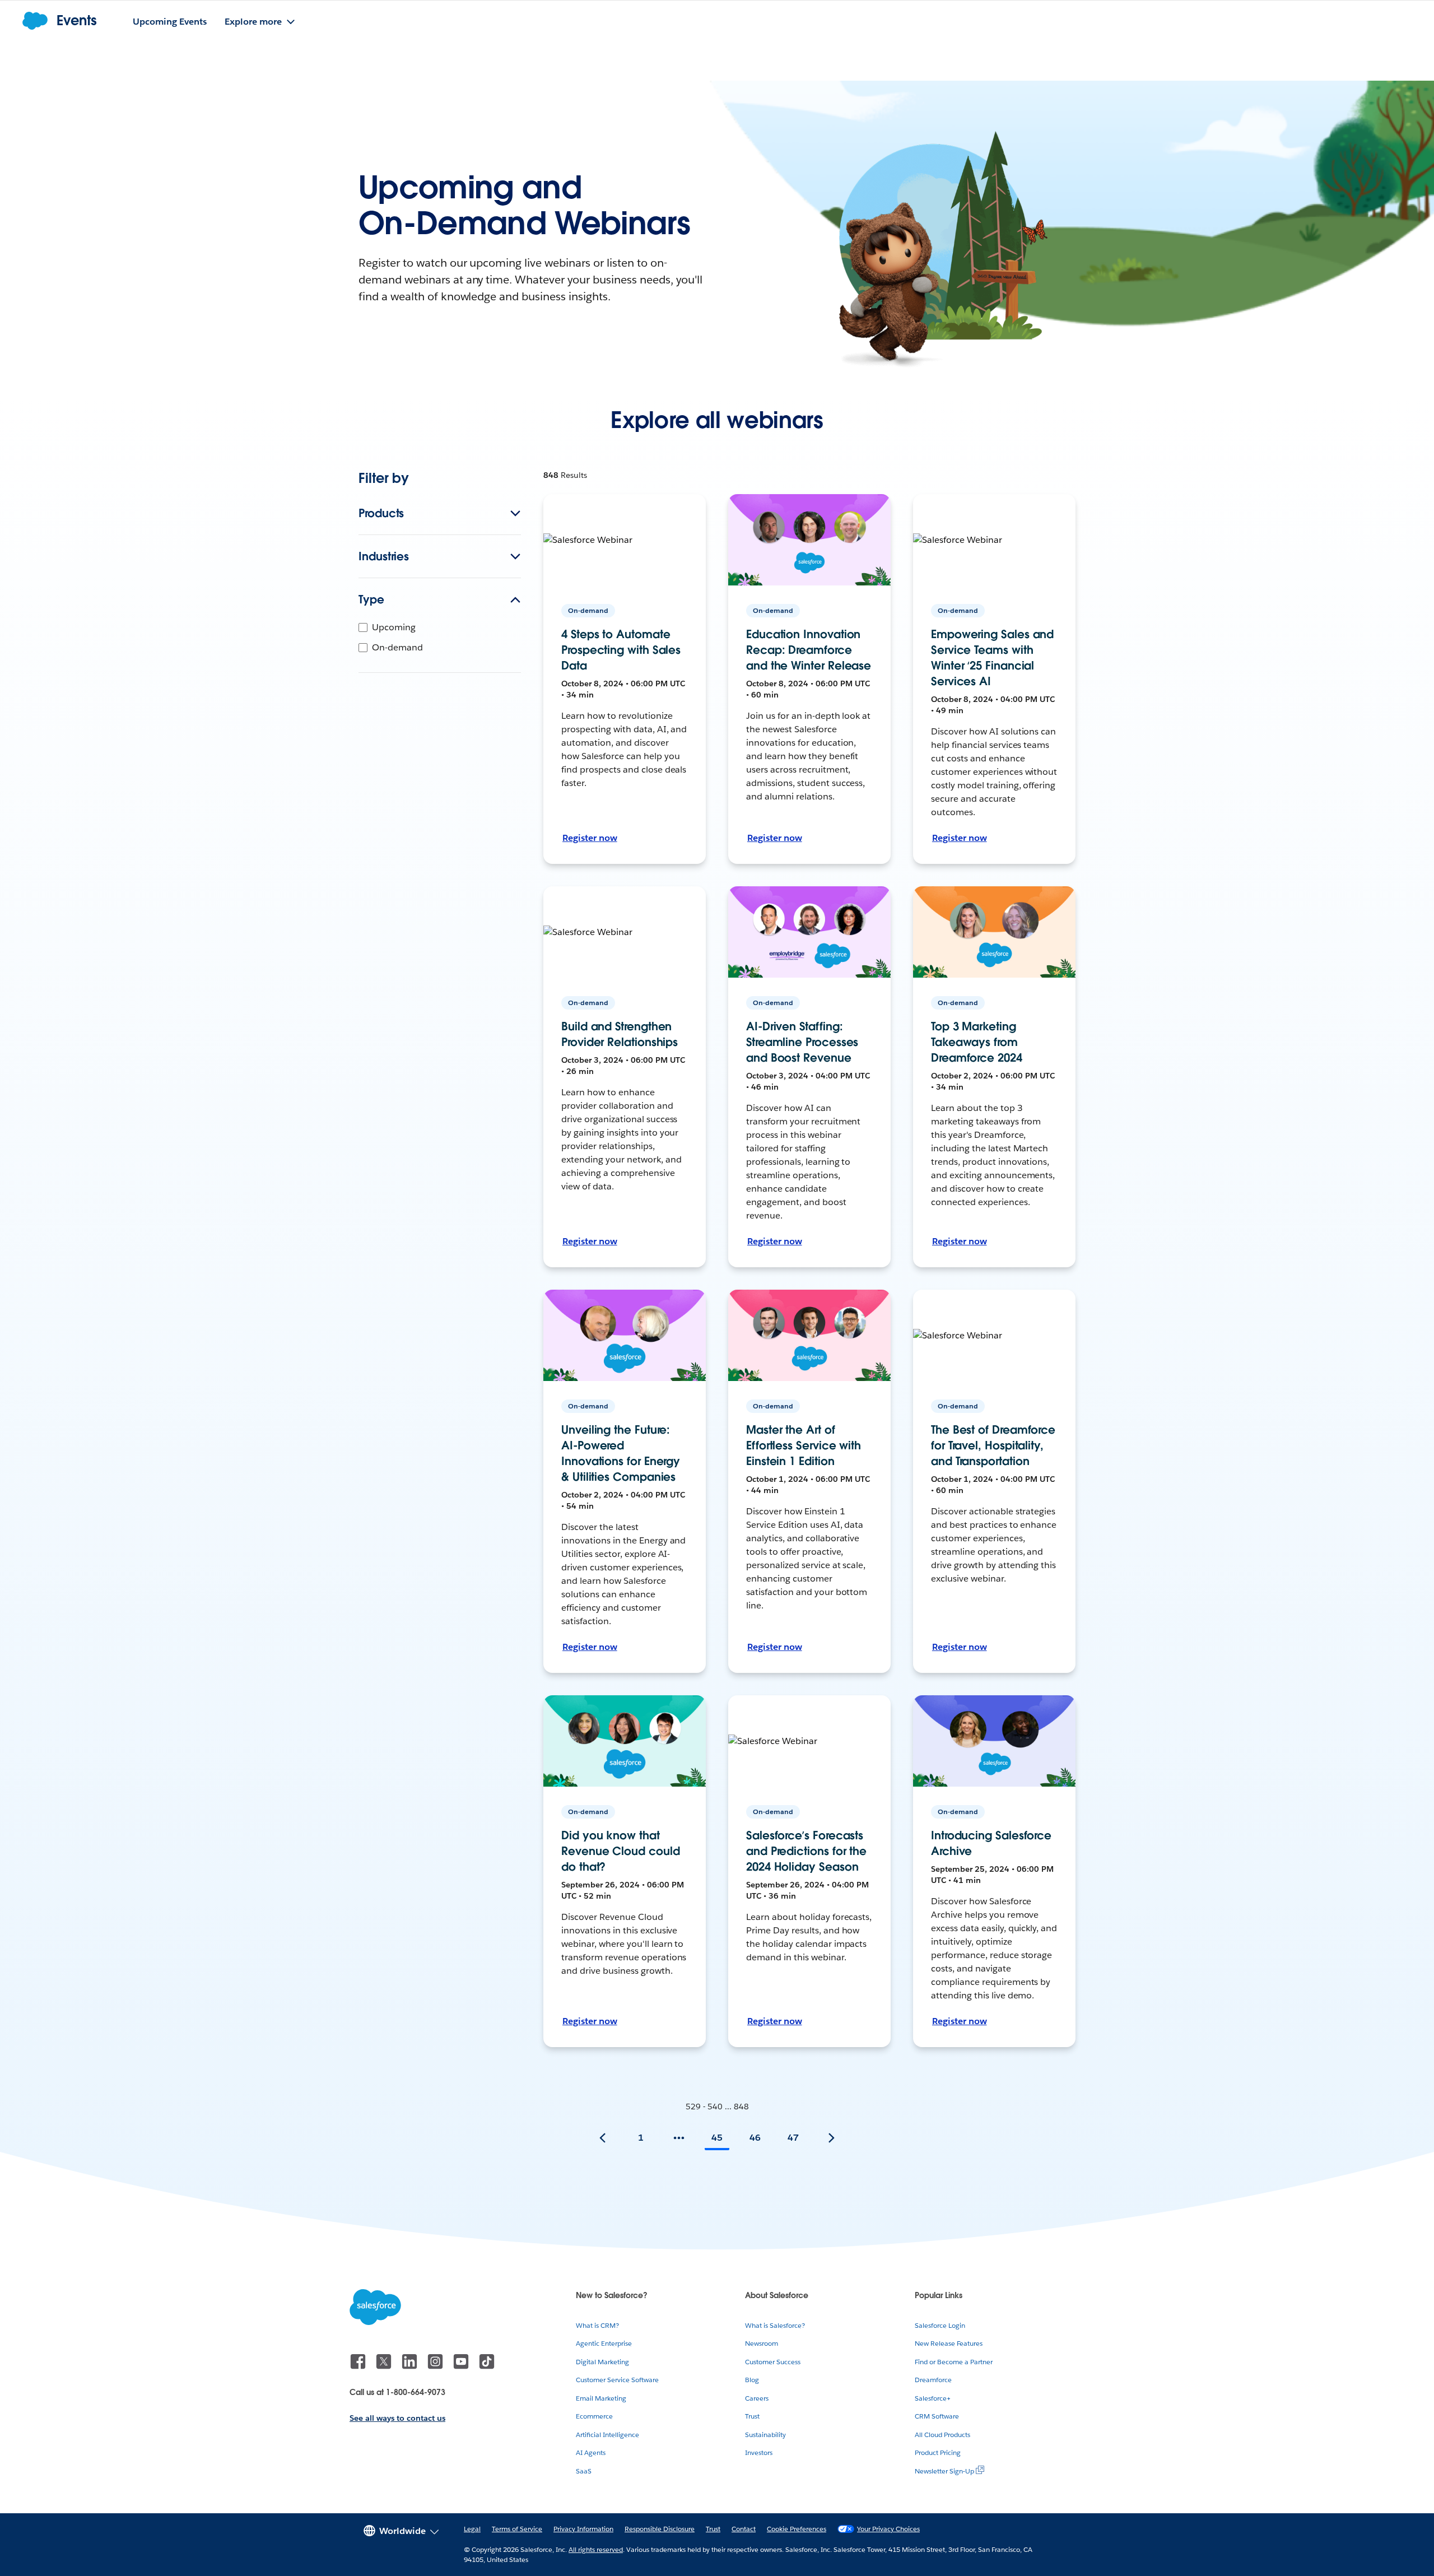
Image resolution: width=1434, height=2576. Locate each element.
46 (755, 2138)
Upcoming (394, 627)
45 (717, 2138)
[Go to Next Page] (831, 2138)
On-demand (397, 647)
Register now (590, 838)
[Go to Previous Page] (603, 2138)
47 (793, 2138)
